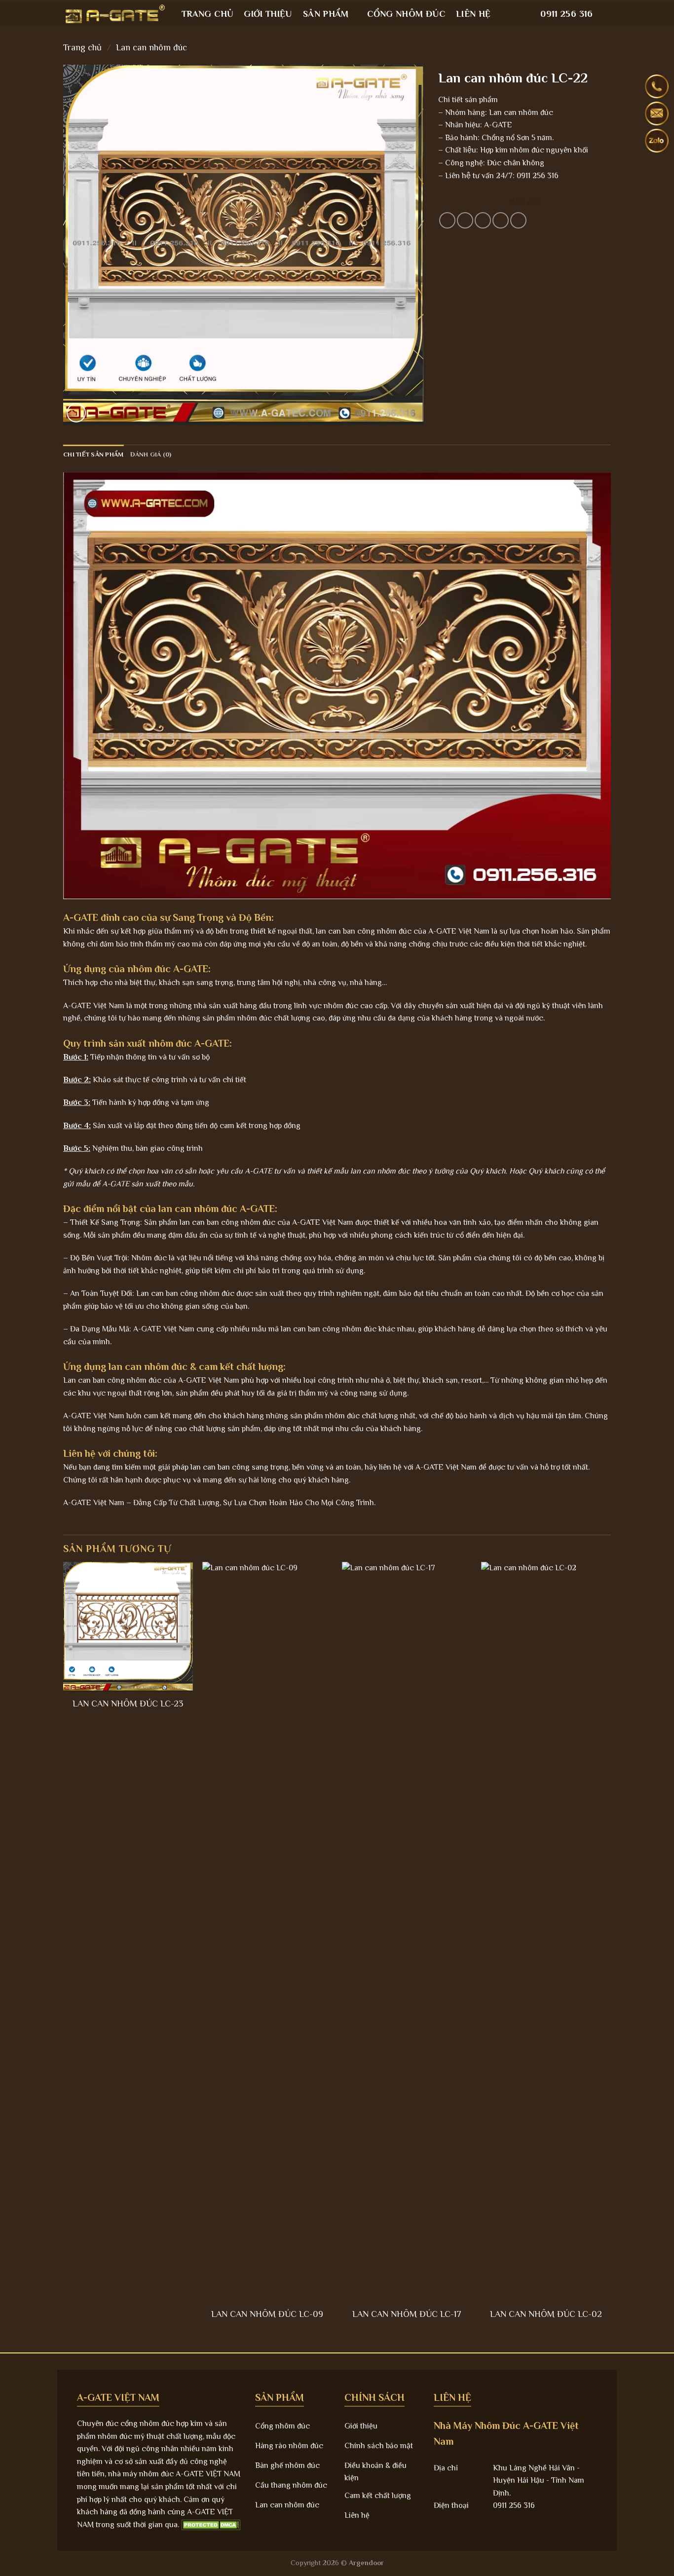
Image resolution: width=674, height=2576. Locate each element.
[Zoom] (76, 413)
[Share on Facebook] (447, 220)
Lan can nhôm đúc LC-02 (546, 2314)
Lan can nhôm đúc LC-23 (128, 1704)
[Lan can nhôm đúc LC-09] (267, 1932)
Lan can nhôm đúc (151, 47)
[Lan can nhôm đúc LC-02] (546, 1932)
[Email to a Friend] (483, 220)
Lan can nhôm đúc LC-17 (407, 2314)
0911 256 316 (566, 14)
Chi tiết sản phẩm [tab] (93, 454)
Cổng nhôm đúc (406, 14)
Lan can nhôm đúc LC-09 (267, 2314)
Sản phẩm (326, 14)
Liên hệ (473, 14)
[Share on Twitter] (465, 220)
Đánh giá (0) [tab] (151, 454)
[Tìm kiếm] (607, 14)
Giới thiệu (268, 14)
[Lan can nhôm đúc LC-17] (407, 1932)
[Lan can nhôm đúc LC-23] (128, 1627)
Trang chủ (207, 14)
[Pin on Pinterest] (501, 220)
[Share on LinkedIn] (518, 220)
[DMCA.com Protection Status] (211, 2525)
